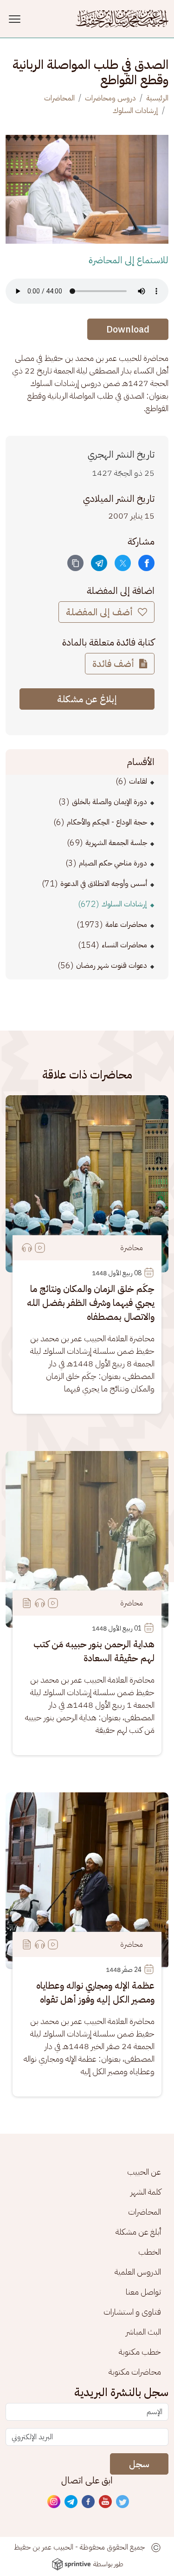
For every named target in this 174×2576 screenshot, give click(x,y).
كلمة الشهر (146, 2192)
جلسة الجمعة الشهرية (116, 843)
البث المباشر (143, 2332)
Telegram (71, 2502)
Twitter (123, 2502)
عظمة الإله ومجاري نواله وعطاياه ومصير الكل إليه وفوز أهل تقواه (95, 1992)
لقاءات (138, 781)
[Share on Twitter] (123, 563)
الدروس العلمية (138, 2272)
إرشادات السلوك (135, 111)
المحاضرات (59, 98)
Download (128, 329)
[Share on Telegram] (99, 563)
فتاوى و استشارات (132, 2312)
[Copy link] (75, 563)
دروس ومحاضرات (110, 98)
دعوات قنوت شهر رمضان (112, 965)
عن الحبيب (144, 2172)
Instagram (54, 2502)
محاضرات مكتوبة (135, 2372)
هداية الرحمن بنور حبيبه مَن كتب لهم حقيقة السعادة (94, 1651)
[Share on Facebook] (146, 563)
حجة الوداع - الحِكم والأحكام (107, 822)
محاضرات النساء (124, 945)
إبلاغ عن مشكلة (87, 699)
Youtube (106, 2502)
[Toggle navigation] (16, 19)
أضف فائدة (114, 664)
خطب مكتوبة (140, 2352)
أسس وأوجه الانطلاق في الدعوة (104, 884)
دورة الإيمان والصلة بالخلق (110, 802)
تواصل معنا (143, 2292)
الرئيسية (157, 98)
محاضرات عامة (126, 925)
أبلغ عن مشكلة (138, 2232)
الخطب (150, 2252)
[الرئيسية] (122, 19)
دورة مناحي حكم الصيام (113, 863)
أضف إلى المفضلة (100, 612)
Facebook (89, 2502)
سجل (139, 2464)
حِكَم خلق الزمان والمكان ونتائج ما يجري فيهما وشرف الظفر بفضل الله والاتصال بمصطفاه (91, 1303)
